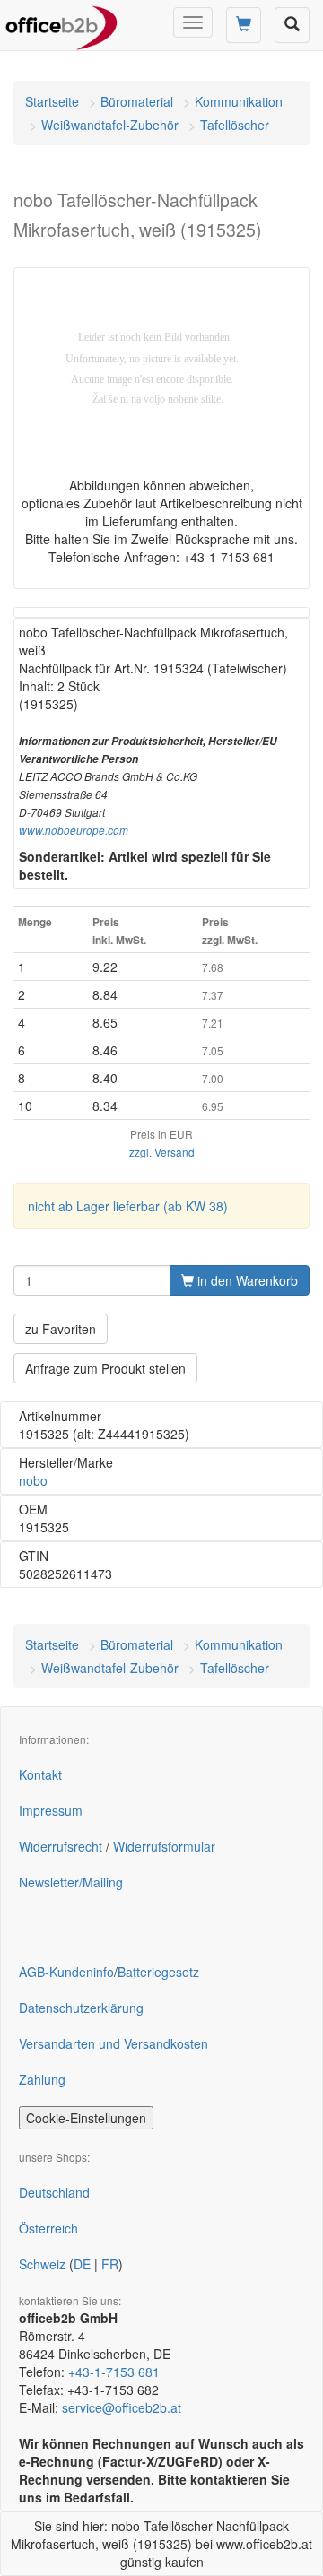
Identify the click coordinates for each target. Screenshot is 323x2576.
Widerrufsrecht (61, 1846)
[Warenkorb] (244, 25)
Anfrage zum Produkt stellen (105, 1368)
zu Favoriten (61, 1329)
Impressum (51, 1810)
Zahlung (42, 2079)
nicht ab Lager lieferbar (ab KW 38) (128, 1206)
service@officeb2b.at (122, 2407)
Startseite (52, 101)
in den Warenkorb (246, 1280)
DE (82, 2264)
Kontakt (40, 1774)
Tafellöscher (235, 125)
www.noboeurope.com (74, 830)
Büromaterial (137, 101)
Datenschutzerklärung (81, 2008)
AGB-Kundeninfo (66, 1972)
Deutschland (54, 2192)
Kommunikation (239, 101)
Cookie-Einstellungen (86, 2118)
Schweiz (42, 2264)
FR (110, 2264)
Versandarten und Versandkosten (113, 2043)
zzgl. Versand (162, 1152)
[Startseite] (61, 22)
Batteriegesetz (158, 1972)
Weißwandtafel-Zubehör (110, 125)
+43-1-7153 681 (114, 2372)
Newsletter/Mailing (71, 1882)
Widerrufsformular (164, 1846)
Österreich (48, 2228)
